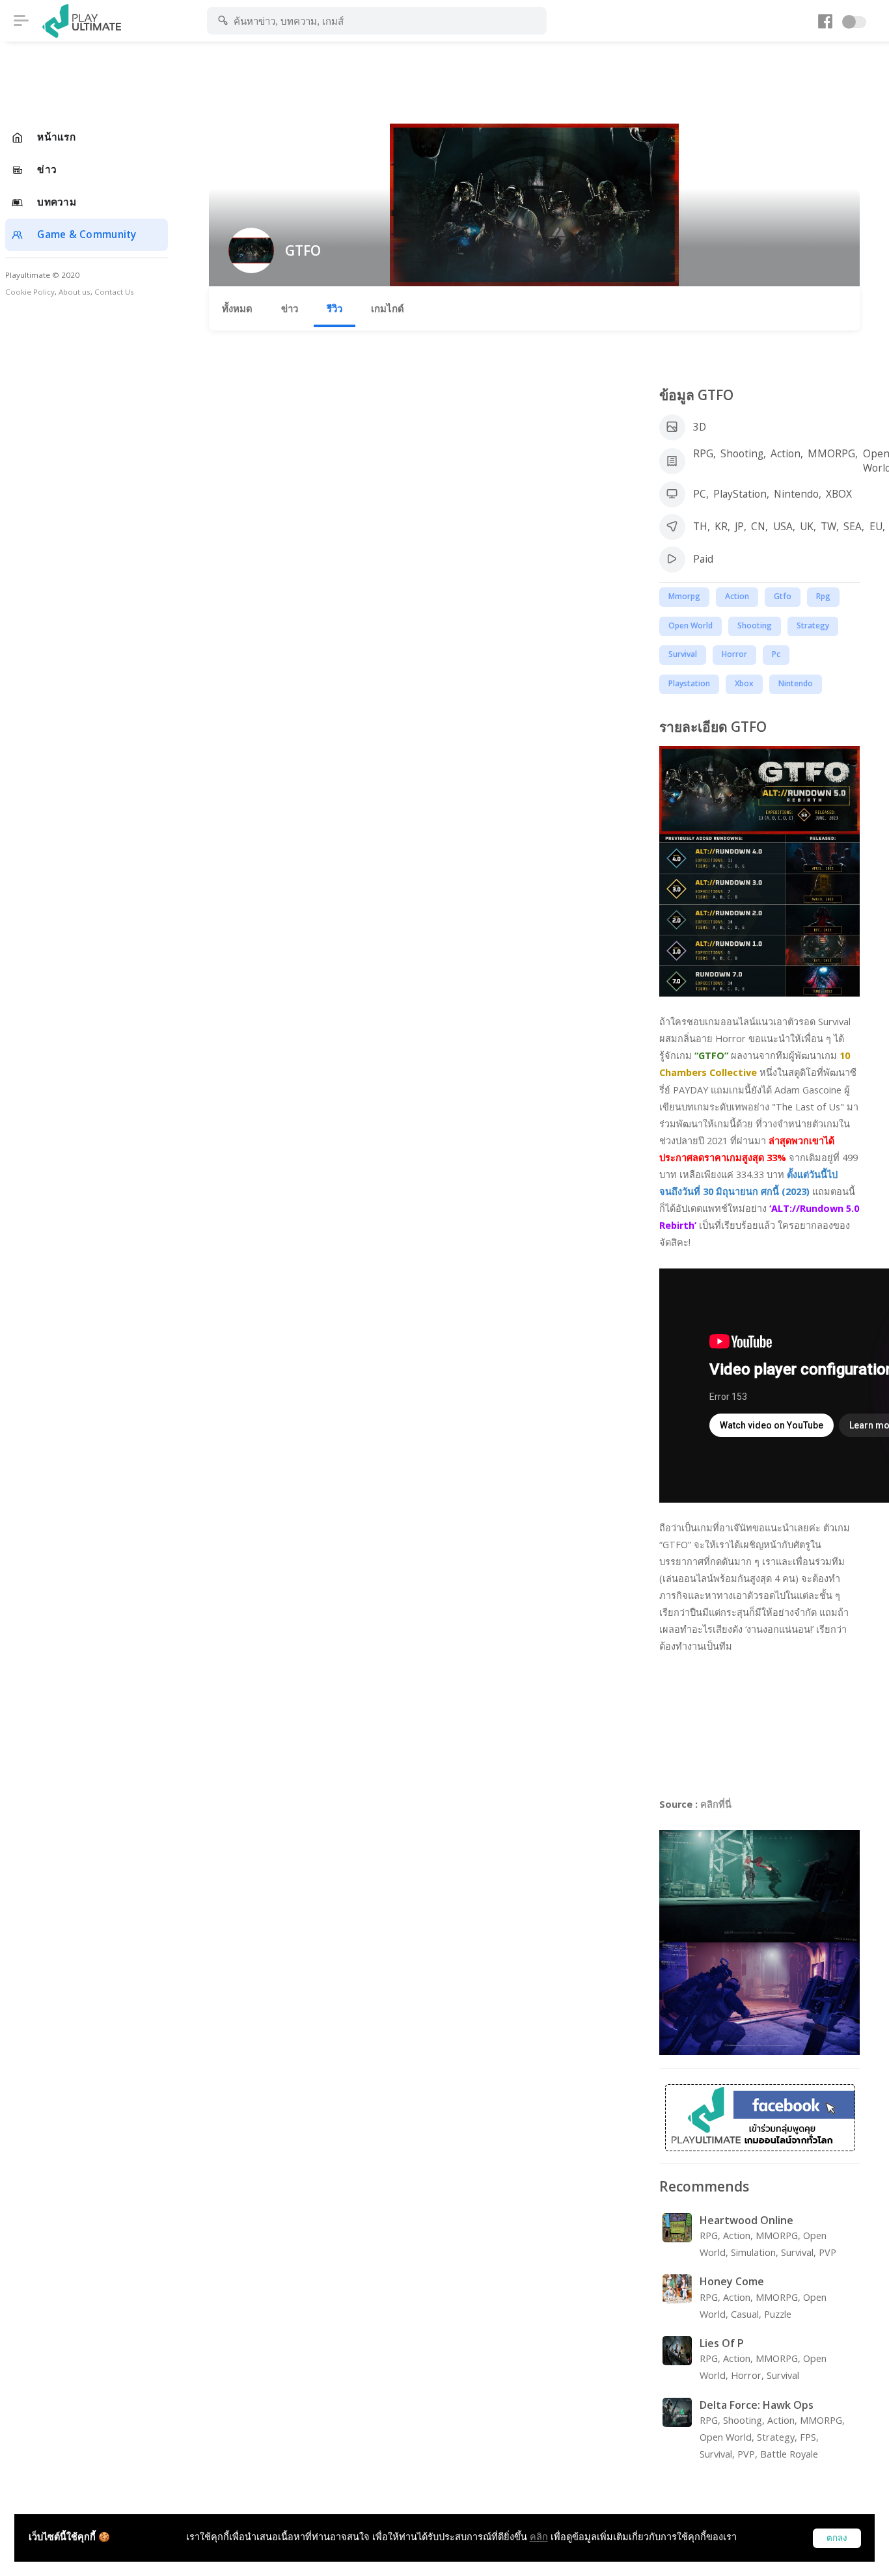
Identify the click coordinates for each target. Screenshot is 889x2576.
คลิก (539, 2537)
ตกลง (837, 2538)
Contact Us (114, 292)
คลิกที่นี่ (716, 1804)
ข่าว (290, 308)
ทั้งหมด (237, 308)
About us (75, 292)
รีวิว (335, 308)
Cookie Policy (30, 292)
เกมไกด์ (388, 308)
